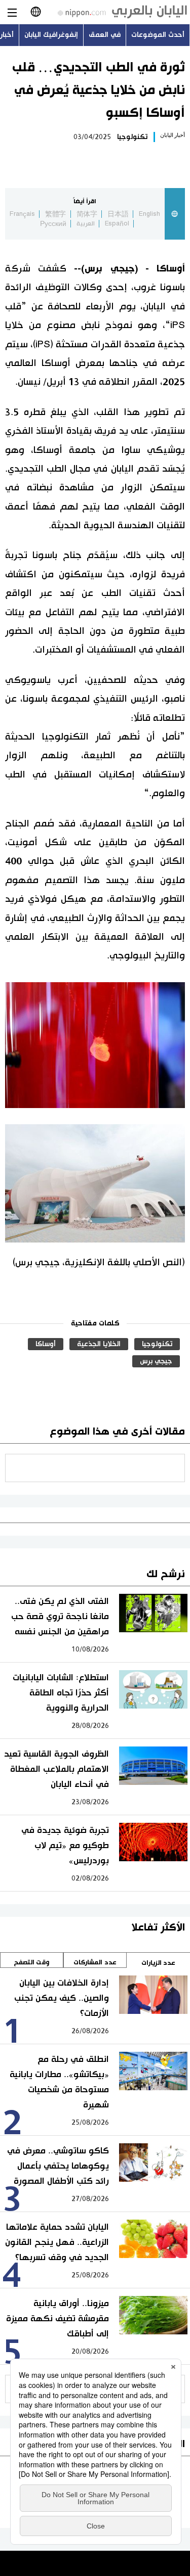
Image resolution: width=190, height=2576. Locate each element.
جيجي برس (156, 1361)
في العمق (105, 35)
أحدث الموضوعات (158, 35)
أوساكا (46, 1344)
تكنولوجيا (132, 137)
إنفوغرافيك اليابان (51, 35)
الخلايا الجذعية (99, 1344)
